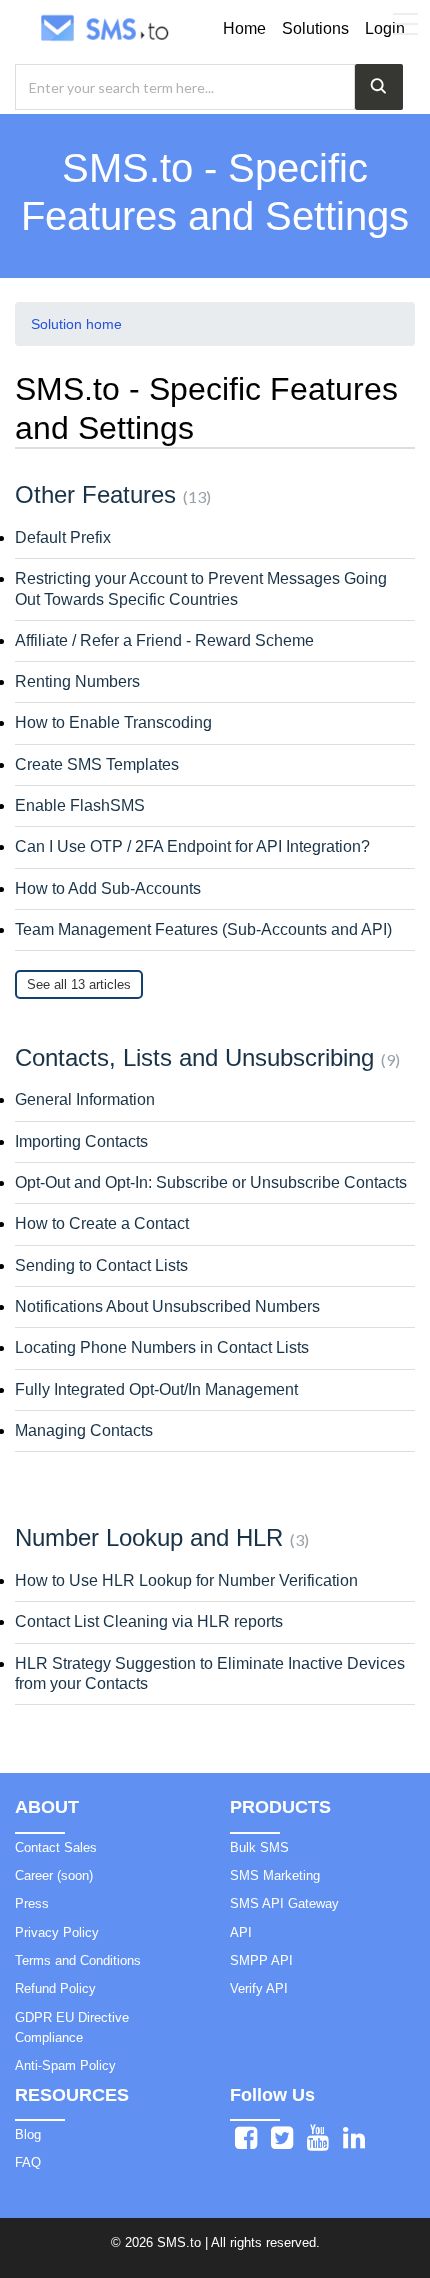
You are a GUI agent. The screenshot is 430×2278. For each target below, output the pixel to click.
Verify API (259, 1988)
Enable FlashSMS (80, 805)
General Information (85, 1099)
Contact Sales (56, 1847)
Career (54, 1875)
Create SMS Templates (97, 764)
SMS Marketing (275, 1875)
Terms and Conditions (78, 1960)
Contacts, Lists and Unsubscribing (205, 1057)
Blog (28, 2134)
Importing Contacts (81, 1141)
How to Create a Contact (102, 1223)
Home (244, 28)
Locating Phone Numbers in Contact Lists (162, 1347)
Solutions (315, 28)
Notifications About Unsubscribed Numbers (167, 1306)
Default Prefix (63, 537)
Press (32, 1903)
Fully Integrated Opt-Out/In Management (156, 1389)
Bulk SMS (259, 1847)
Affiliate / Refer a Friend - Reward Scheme (164, 640)
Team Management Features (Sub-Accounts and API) (203, 929)
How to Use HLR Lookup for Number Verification (186, 1580)
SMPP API (261, 1960)
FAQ (28, 2162)
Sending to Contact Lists (101, 1265)
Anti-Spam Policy (65, 2065)
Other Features (110, 494)
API (241, 1932)
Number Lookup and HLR (159, 1537)
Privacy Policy (57, 1932)
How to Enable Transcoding (113, 722)
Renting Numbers (77, 681)
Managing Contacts (84, 1430)
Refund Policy (55, 1988)
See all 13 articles (79, 984)
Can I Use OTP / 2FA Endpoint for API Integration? (192, 846)
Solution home (76, 324)
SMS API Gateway (284, 1903)
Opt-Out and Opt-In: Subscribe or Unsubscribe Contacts (211, 1182)
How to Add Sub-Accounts (108, 888)
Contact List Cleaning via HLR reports (149, 1621)
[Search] (379, 87)
